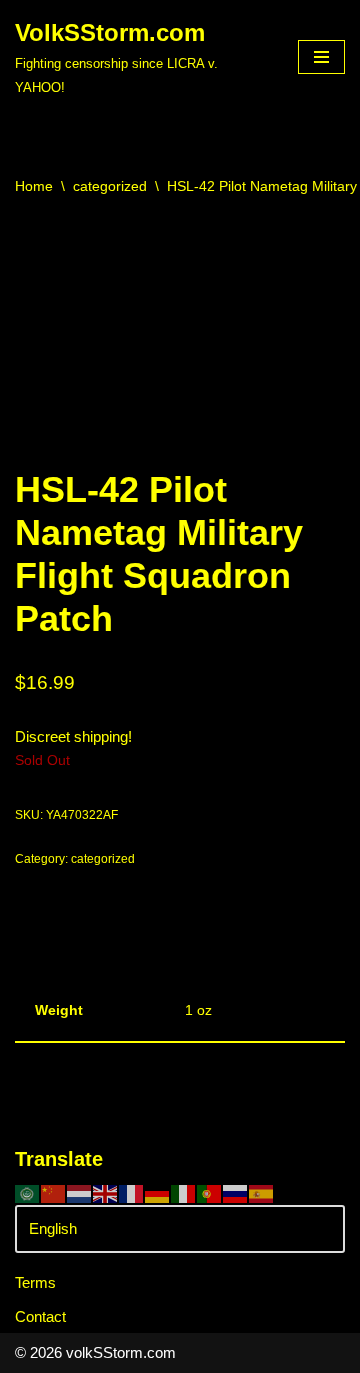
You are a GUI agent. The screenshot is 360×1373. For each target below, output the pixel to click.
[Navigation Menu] (321, 57)
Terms (35, 1282)
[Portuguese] (210, 1192)
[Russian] (236, 1192)
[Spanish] (262, 1192)
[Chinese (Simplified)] (54, 1192)
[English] (106, 1192)
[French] (132, 1192)
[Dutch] (80, 1192)
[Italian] (184, 1192)
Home (34, 186)
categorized (110, 186)
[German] (158, 1192)
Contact (40, 1316)
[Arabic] (28, 1192)
